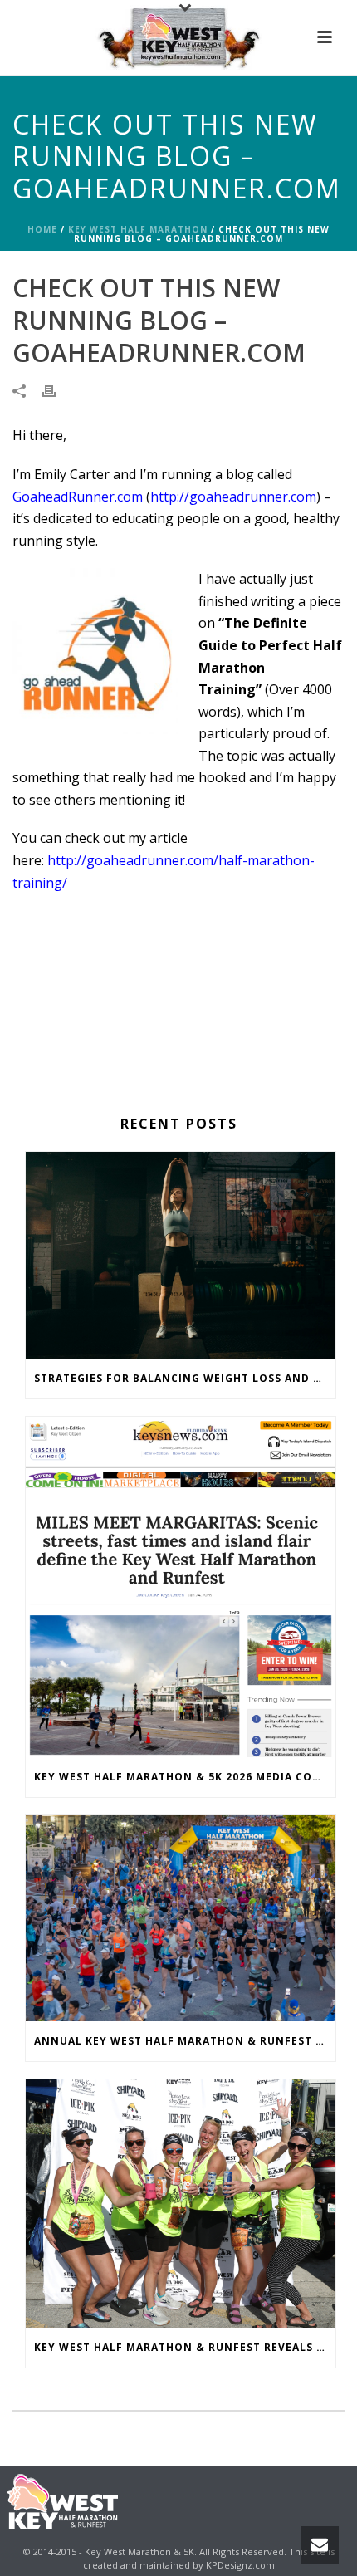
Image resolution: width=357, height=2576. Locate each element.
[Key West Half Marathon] (178, 37)
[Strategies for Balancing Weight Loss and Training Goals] (181, 1255)
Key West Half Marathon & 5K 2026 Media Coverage (185, 1777)
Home (42, 229)
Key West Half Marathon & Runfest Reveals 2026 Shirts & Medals (185, 2347)
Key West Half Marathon (138, 229)
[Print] (57, 390)
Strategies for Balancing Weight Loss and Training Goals (185, 1378)
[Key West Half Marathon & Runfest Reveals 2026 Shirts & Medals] (181, 2203)
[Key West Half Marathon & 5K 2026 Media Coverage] (181, 1587)
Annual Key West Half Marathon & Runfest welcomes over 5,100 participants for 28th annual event (185, 2041)
